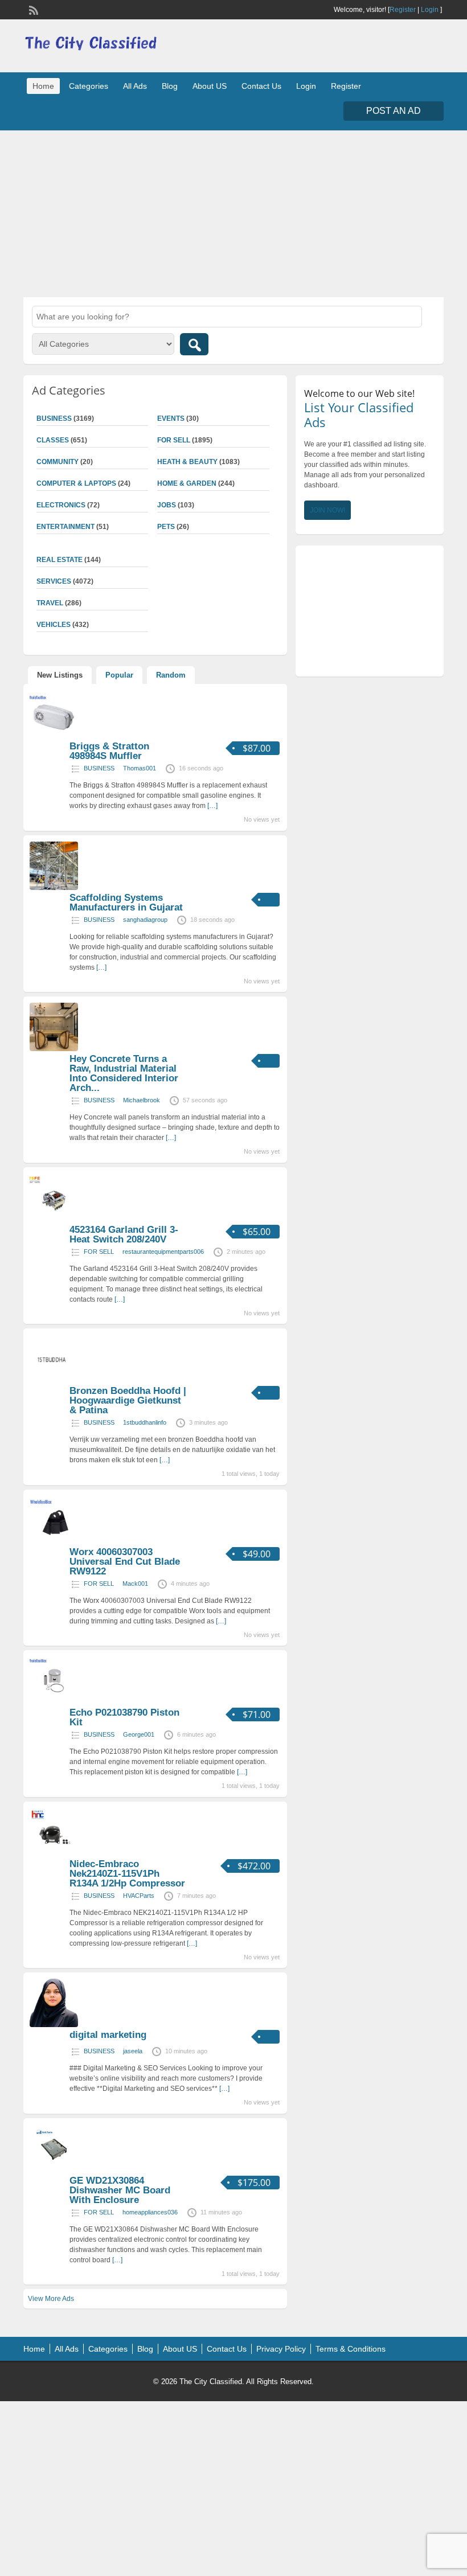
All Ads (135, 86)
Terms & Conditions (351, 2349)
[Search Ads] (194, 344)
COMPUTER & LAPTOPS (76, 483)
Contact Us (261, 86)
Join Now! (327, 510)
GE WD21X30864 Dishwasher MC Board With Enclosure (120, 2190)
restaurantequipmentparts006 (163, 1252)
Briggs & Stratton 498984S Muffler (109, 751)
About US (210, 86)
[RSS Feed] (32, 9)
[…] (212, 806)
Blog (170, 86)
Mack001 (135, 1584)
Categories (89, 86)
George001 (139, 1734)
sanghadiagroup (145, 920)
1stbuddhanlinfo (145, 1422)
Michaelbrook (142, 1100)
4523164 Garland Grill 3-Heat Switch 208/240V (124, 1234)
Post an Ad (394, 111)
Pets (166, 527)
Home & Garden (187, 483)
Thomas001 (140, 768)
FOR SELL (174, 440)
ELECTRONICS (61, 505)
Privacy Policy (281, 2349)
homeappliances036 (150, 2212)
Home (43, 86)
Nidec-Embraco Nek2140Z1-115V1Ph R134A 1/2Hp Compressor (127, 1874)
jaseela (133, 2051)
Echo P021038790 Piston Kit (124, 1717)
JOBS (167, 505)
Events (171, 419)
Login (430, 10)
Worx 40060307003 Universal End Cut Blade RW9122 (125, 1562)
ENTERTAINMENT (65, 527)
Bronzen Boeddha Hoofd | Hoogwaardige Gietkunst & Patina (128, 1400)
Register (403, 10)
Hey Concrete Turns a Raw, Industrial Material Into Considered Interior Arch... (124, 1073)
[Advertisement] (233, 212)
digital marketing (108, 2035)
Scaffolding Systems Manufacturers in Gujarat (126, 903)
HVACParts (139, 1896)
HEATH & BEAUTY (187, 462)
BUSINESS (99, 768)
